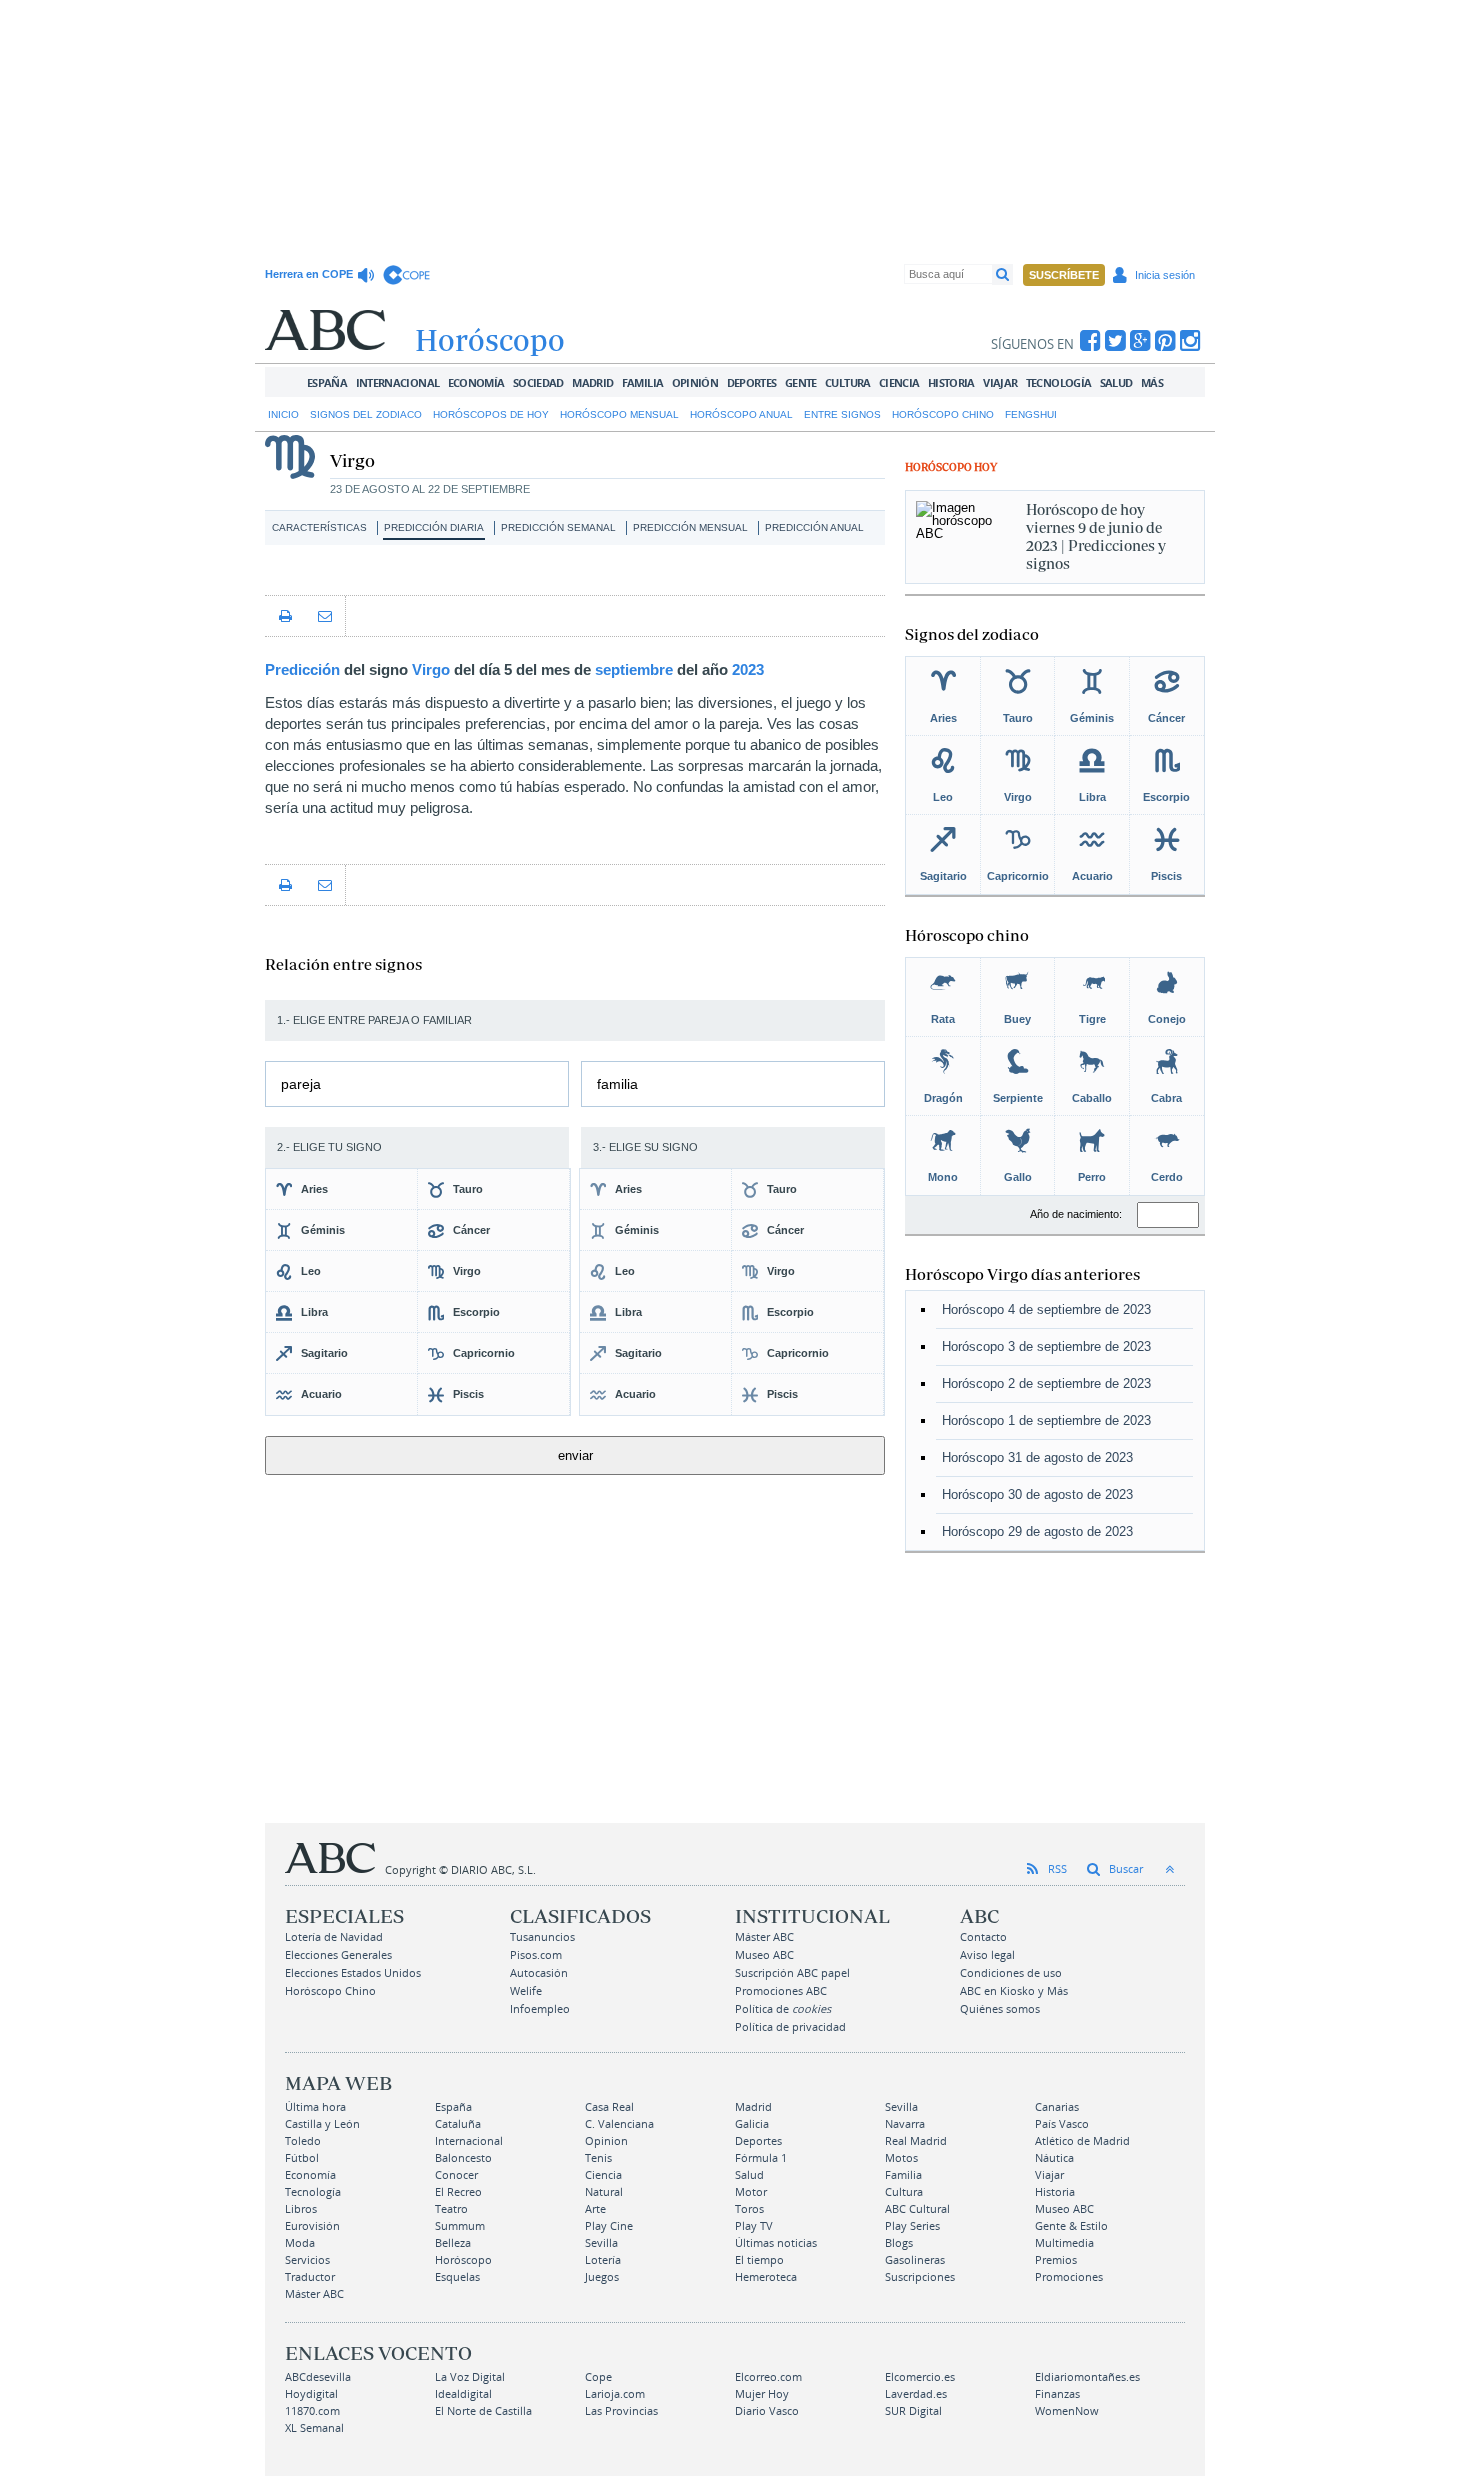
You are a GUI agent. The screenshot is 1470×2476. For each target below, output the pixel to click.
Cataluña (458, 2123)
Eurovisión (312, 2225)
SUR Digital (913, 2410)
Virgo (431, 669)
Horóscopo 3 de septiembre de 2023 (1046, 1346)
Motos (901, 2157)
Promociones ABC (781, 1990)
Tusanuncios (542, 1936)
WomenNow (1067, 2410)
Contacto (983, 1936)
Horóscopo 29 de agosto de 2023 (1037, 1531)
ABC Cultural (917, 2208)
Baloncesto (463, 2157)
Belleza (453, 2242)
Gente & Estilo (1071, 2225)
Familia (643, 382)
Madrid (592, 382)
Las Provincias (621, 2410)
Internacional (398, 382)
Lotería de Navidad (334, 1936)
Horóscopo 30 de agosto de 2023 (1037, 1494)
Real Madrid (916, 2140)
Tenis (598, 2157)
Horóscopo (463, 2259)
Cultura (848, 382)
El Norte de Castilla (483, 2410)
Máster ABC (764, 1936)
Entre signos (842, 414)
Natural (604, 2191)
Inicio (283, 414)
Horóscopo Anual (741, 414)
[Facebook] (1090, 341)
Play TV (754, 2225)
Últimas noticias (776, 2242)
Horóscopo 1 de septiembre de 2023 (1046, 1420)
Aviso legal (987, 1954)
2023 (748, 669)
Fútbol (302, 2157)
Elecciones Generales (338, 1954)
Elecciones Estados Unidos (353, 1972)
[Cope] (406, 275)
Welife (526, 1990)
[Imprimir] (285, 616)
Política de (783, 2008)
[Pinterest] (1165, 341)
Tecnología (1059, 382)
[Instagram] (1190, 341)
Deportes (752, 382)
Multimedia (1064, 2242)
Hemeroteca (766, 2276)
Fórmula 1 (761, 2157)
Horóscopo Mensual (619, 414)
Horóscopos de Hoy (491, 414)
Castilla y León (322, 2123)
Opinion (606, 2140)
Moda (300, 2242)
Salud (1116, 382)
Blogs (899, 2242)
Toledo (303, 2140)
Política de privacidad (790, 2026)
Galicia (752, 2123)
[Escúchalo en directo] (368, 275)
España (327, 382)
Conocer (456, 2174)
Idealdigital (463, 2393)
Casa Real (609, 2106)
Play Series (912, 2225)
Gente (801, 382)
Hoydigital (311, 2393)
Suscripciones (920, 2276)
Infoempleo (540, 2008)
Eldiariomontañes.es (1087, 2376)
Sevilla (901, 2106)
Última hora (315, 2106)
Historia (951, 382)
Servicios (307, 2259)
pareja (301, 1084)
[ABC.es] (325, 330)
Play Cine (609, 2225)
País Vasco (1062, 2123)
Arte (595, 2208)
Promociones (1069, 2276)
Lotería (603, 2259)
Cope (598, 2376)
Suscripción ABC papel (792, 1972)
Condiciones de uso (1011, 1972)
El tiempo (759, 2259)
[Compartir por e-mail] (325, 616)
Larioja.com (615, 2393)
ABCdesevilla (318, 2376)
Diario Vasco (767, 2410)
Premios (1056, 2259)
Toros (749, 2208)
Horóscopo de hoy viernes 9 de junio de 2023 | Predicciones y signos (1096, 536)
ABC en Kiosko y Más (1014, 1990)
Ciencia (899, 382)
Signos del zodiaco (366, 414)
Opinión (695, 382)
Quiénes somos (1000, 2008)
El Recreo (458, 2191)
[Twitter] (1115, 341)
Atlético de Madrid (1082, 2140)
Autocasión (539, 1972)
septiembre (634, 669)
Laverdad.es (916, 2393)
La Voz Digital (470, 2376)
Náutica (1054, 2157)
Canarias (1057, 2106)
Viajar (1000, 382)
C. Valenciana (619, 2123)
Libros (301, 2208)
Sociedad (538, 382)
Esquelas (457, 2276)
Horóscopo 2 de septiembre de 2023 (1046, 1383)
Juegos (602, 2276)
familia (617, 1084)
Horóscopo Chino (943, 414)
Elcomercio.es (920, 2376)
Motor (751, 2191)
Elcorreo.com (768, 2376)
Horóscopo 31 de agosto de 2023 (1037, 1457)
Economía (476, 382)
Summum (460, 2225)
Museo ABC (764, 1954)
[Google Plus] (1140, 341)
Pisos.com (536, 1954)
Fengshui (1031, 414)
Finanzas (1057, 2393)
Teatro (451, 2208)
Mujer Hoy (762, 2393)
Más (1152, 382)
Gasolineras (915, 2259)
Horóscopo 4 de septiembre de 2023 (1046, 1309)
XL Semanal (314, 2427)
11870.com (312, 2410)
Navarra (905, 2123)
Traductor (310, 2276)
